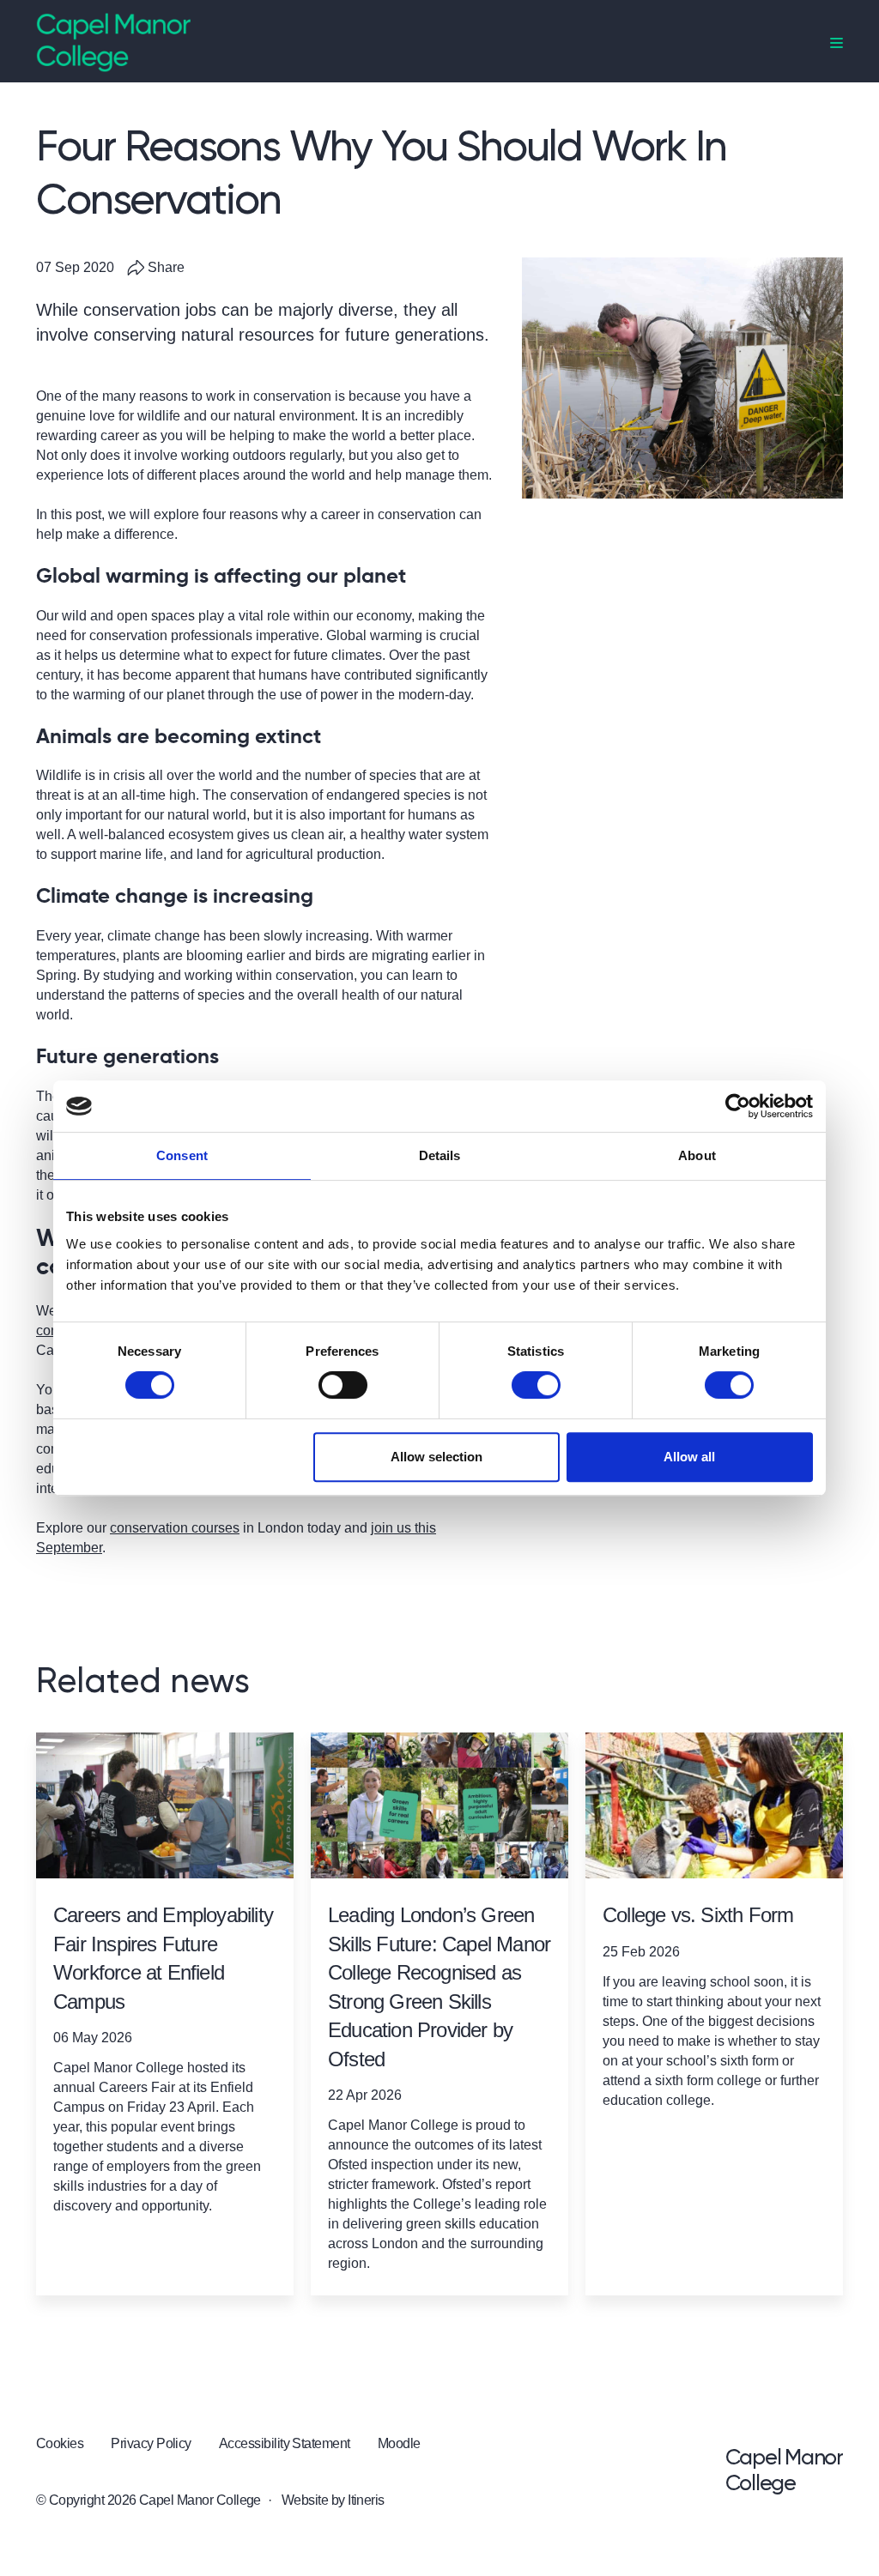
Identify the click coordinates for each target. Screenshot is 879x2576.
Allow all (689, 1457)
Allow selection (436, 1457)
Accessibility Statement (285, 2443)
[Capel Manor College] (113, 41)
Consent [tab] (182, 1155)
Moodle (399, 2443)
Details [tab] (440, 1155)
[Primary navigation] (837, 43)
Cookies (60, 2443)
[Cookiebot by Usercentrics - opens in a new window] (738, 1106)
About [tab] (697, 1155)
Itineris (366, 2500)
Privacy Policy (151, 2443)
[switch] (343, 1385)
